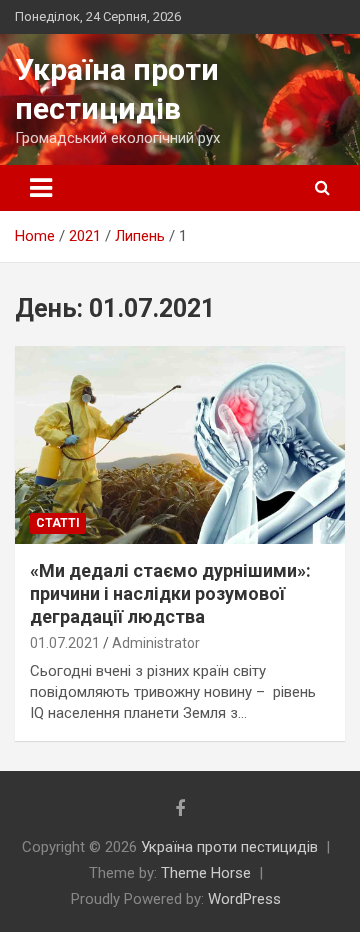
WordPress (244, 899)
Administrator (156, 643)
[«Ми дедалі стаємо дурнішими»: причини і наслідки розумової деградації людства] (180, 444)
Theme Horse (206, 873)
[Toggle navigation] (41, 188)
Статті (58, 523)
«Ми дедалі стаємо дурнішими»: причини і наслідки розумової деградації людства (170, 594)
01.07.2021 (65, 643)
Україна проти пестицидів (229, 847)
